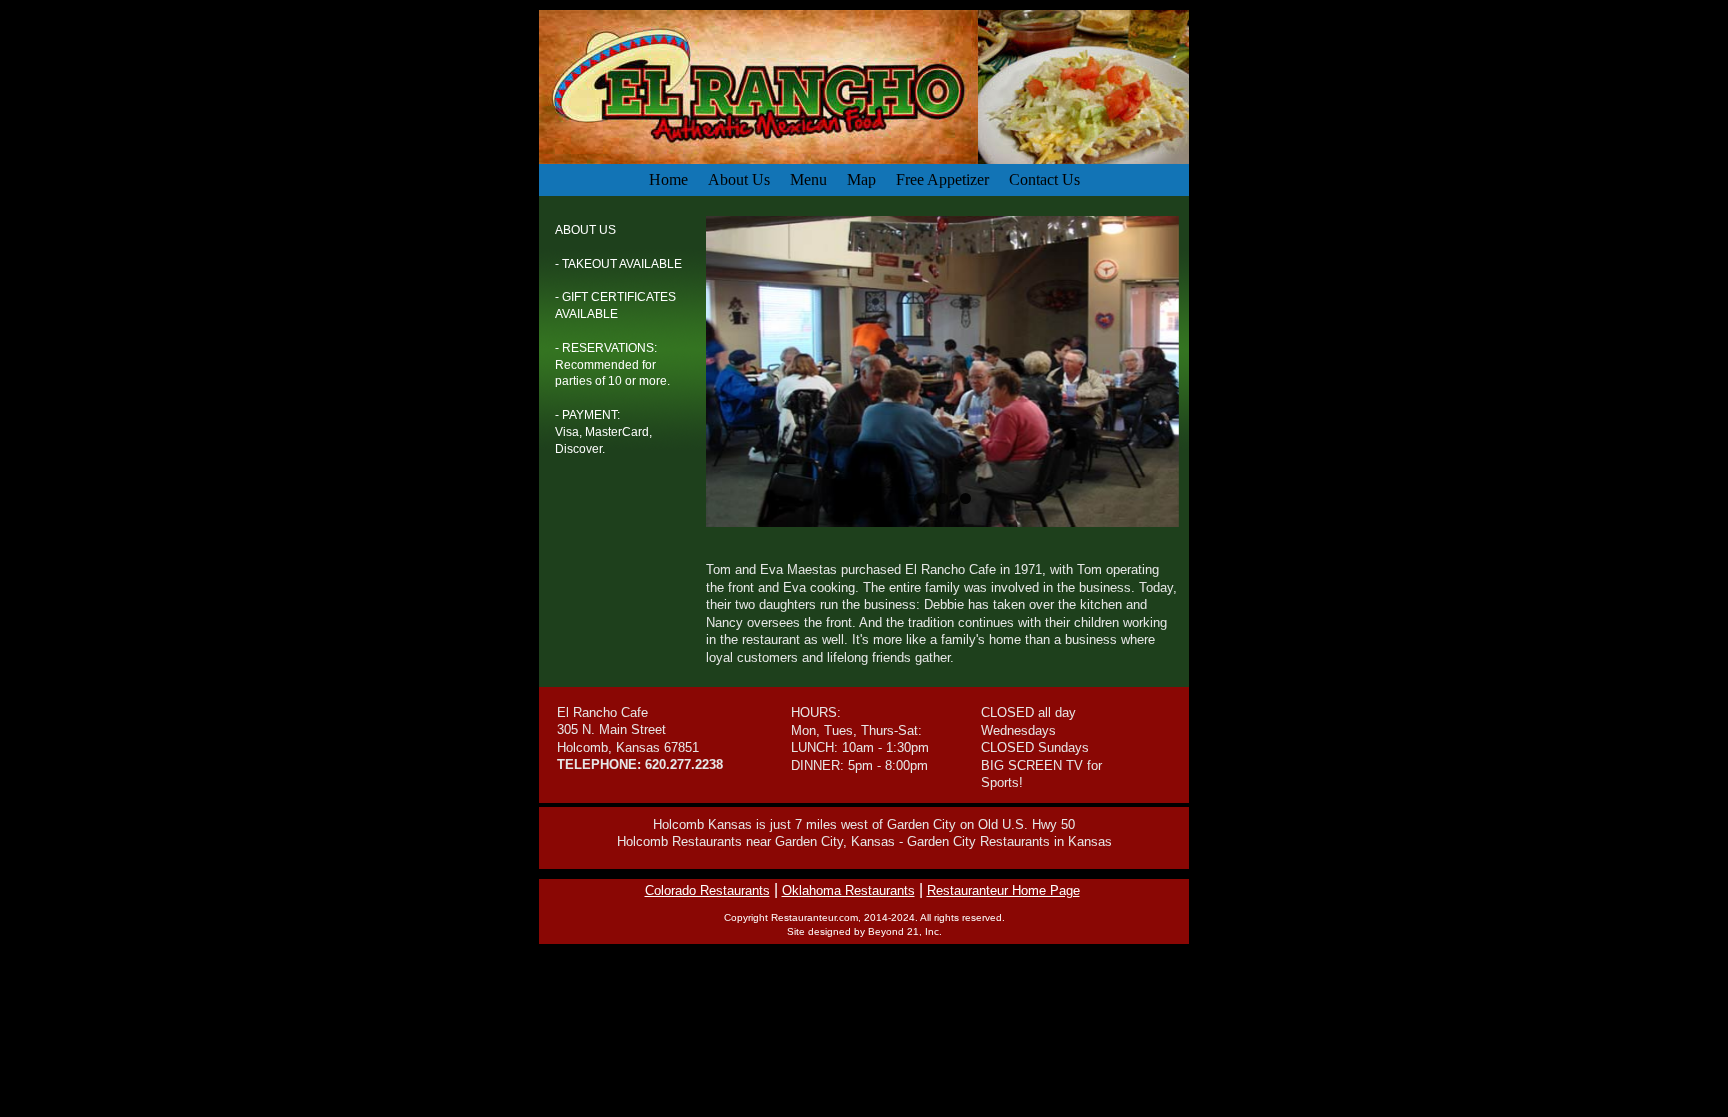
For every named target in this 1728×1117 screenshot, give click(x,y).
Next (1200, 367)
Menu (808, 179)
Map (861, 179)
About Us (739, 179)
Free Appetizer (942, 179)
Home (668, 179)
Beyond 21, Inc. (905, 931)
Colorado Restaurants (707, 890)
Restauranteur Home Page (1003, 890)
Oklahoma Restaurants (848, 890)
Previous (685, 367)
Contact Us (1044, 179)
